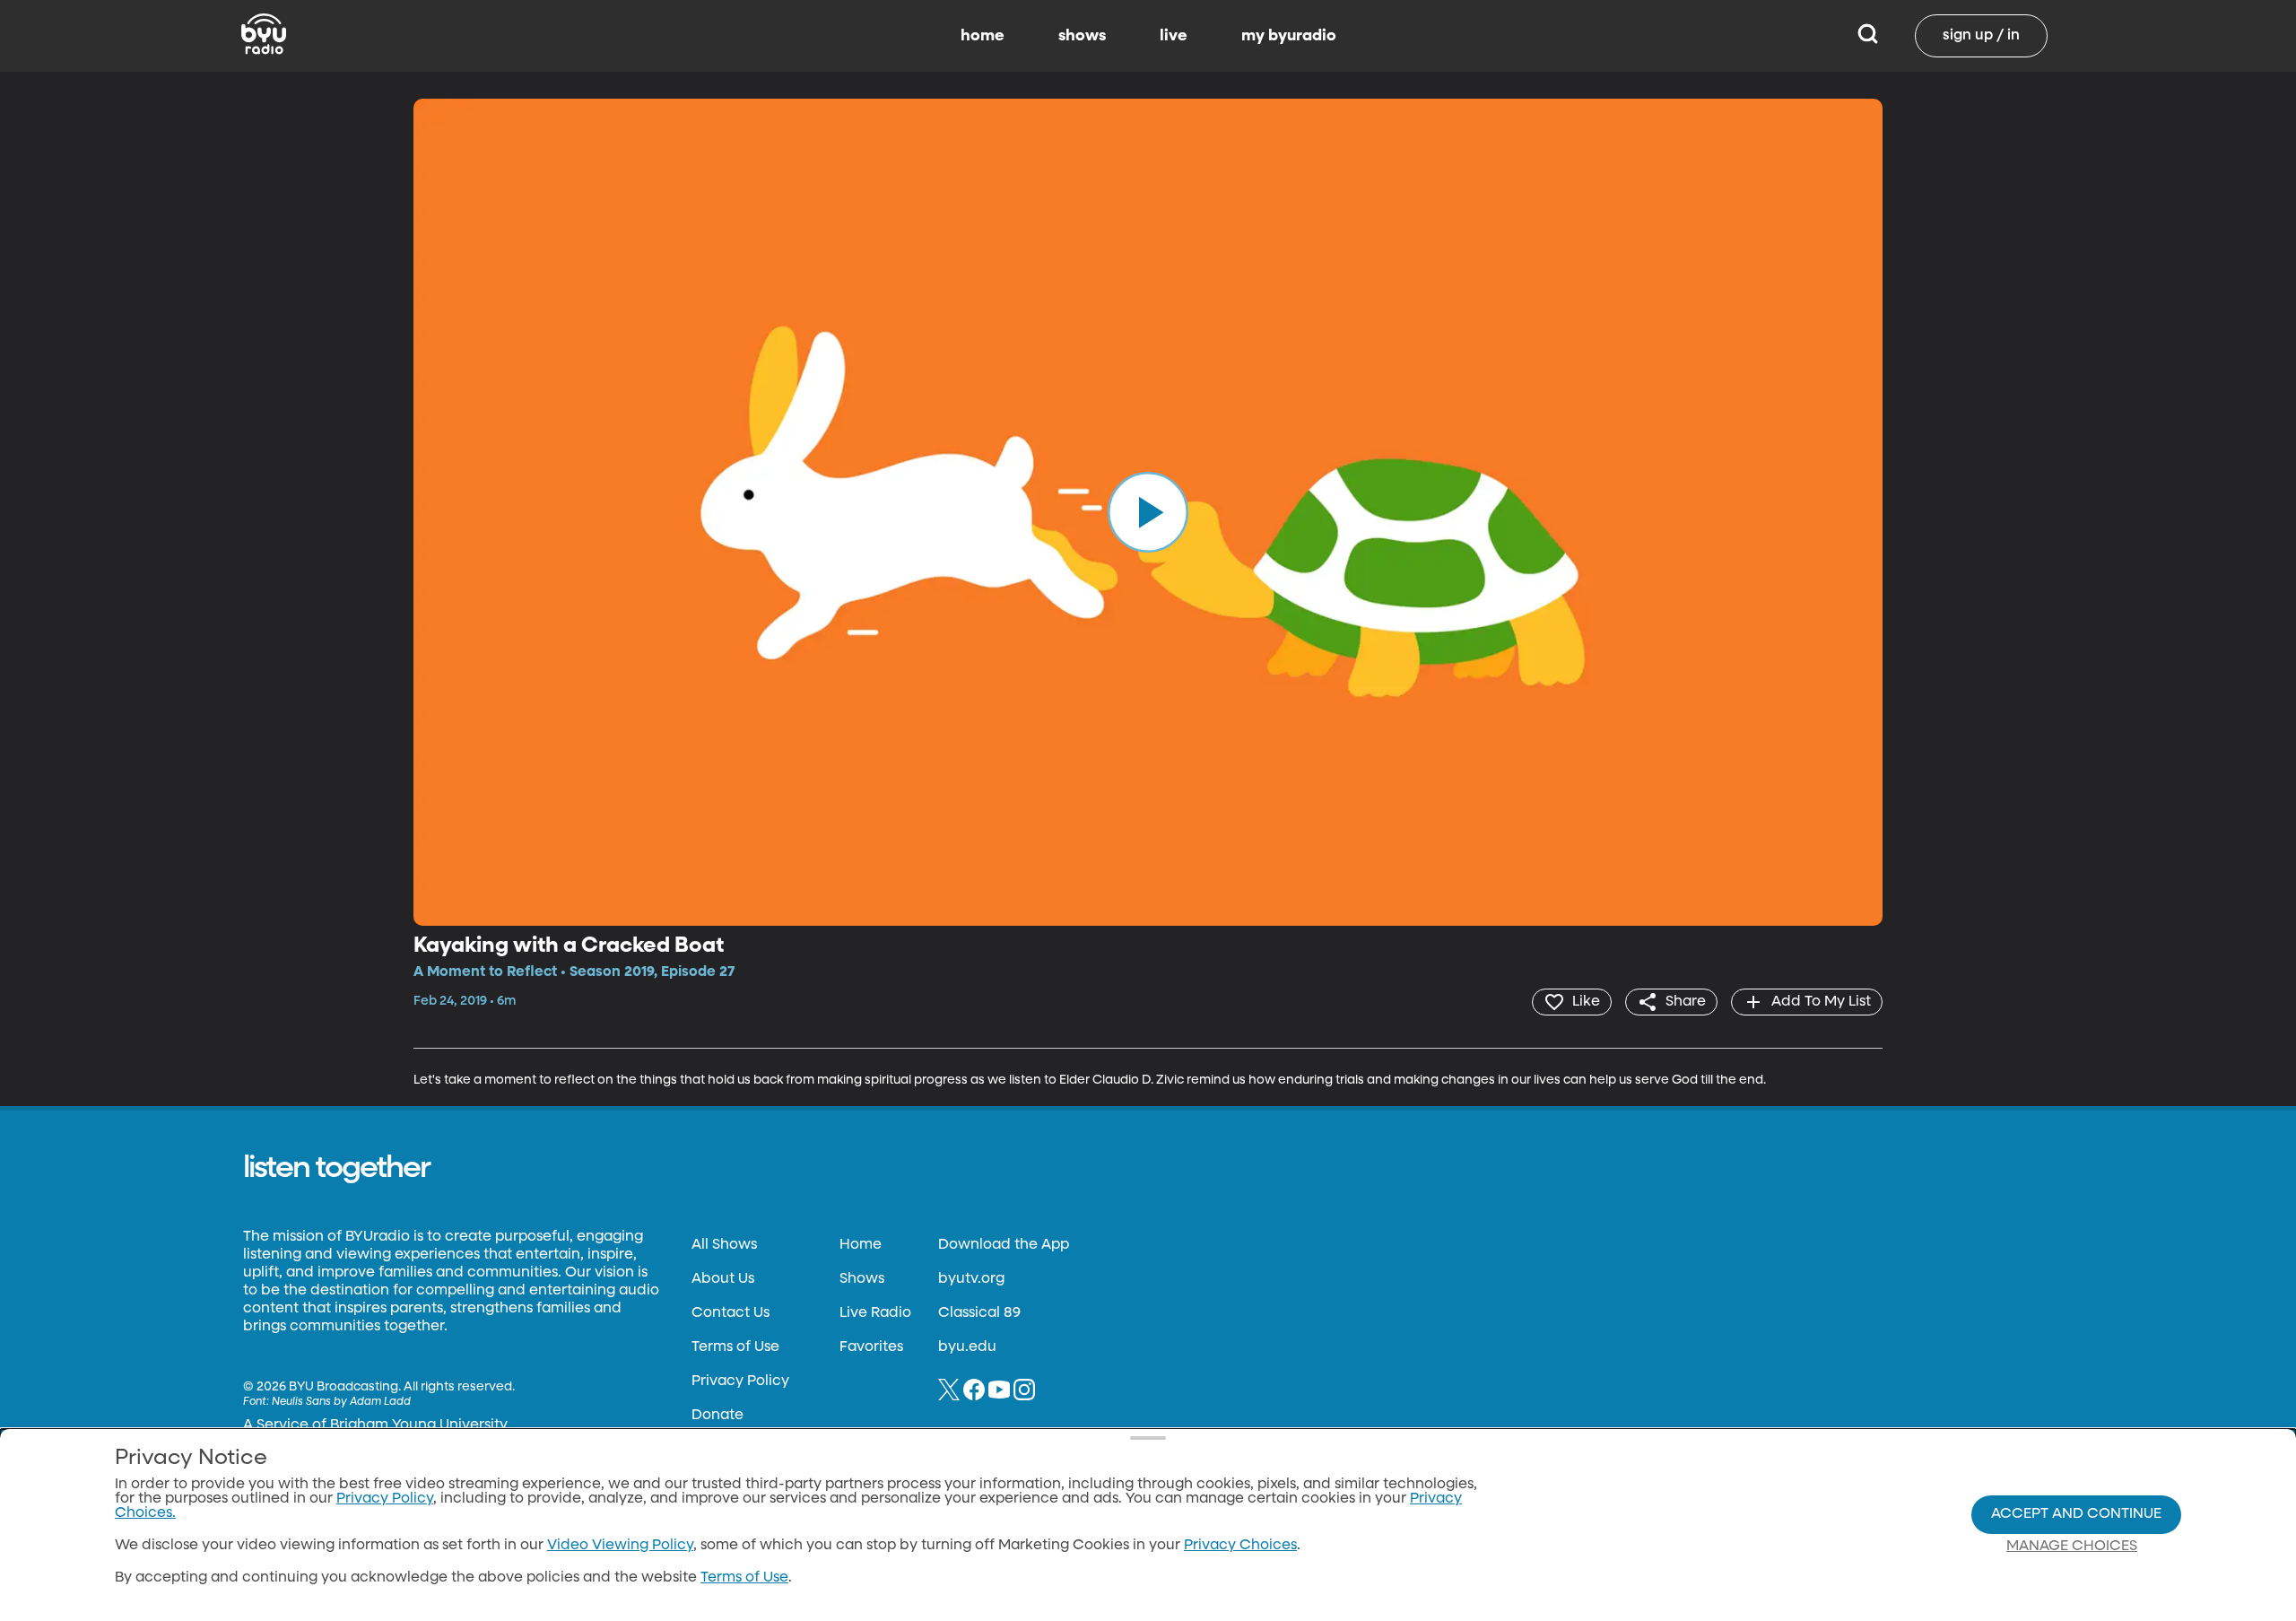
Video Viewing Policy (620, 1546)
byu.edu (967, 1347)
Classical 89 (979, 1313)
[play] (1148, 512)
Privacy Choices (1240, 1546)
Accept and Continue (2076, 1514)
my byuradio (1289, 36)
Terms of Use (735, 1347)
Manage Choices (2072, 1547)
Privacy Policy (740, 1381)
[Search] (1868, 36)
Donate (717, 1416)
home (983, 36)
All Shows (724, 1245)
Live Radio (875, 1313)
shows (1082, 36)
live (1174, 36)
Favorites (871, 1347)
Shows (862, 1279)
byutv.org (971, 1279)
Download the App (1004, 1245)
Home (861, 1245)
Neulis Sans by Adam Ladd (341, 1402)
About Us (723, 1279)
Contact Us (731, 1313)
